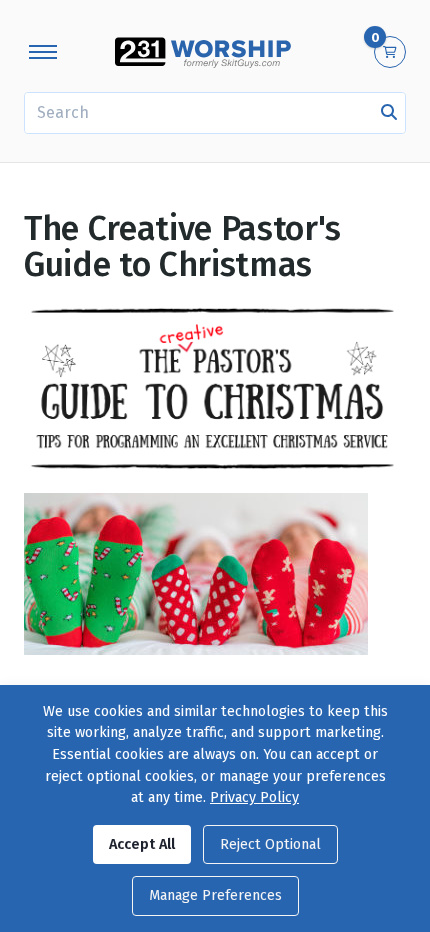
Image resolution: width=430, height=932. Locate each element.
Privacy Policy (254, 797)
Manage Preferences (215, 895)
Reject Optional (270, 844)
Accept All (142, 844)
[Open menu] (43, 52)
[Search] (389, 113)
